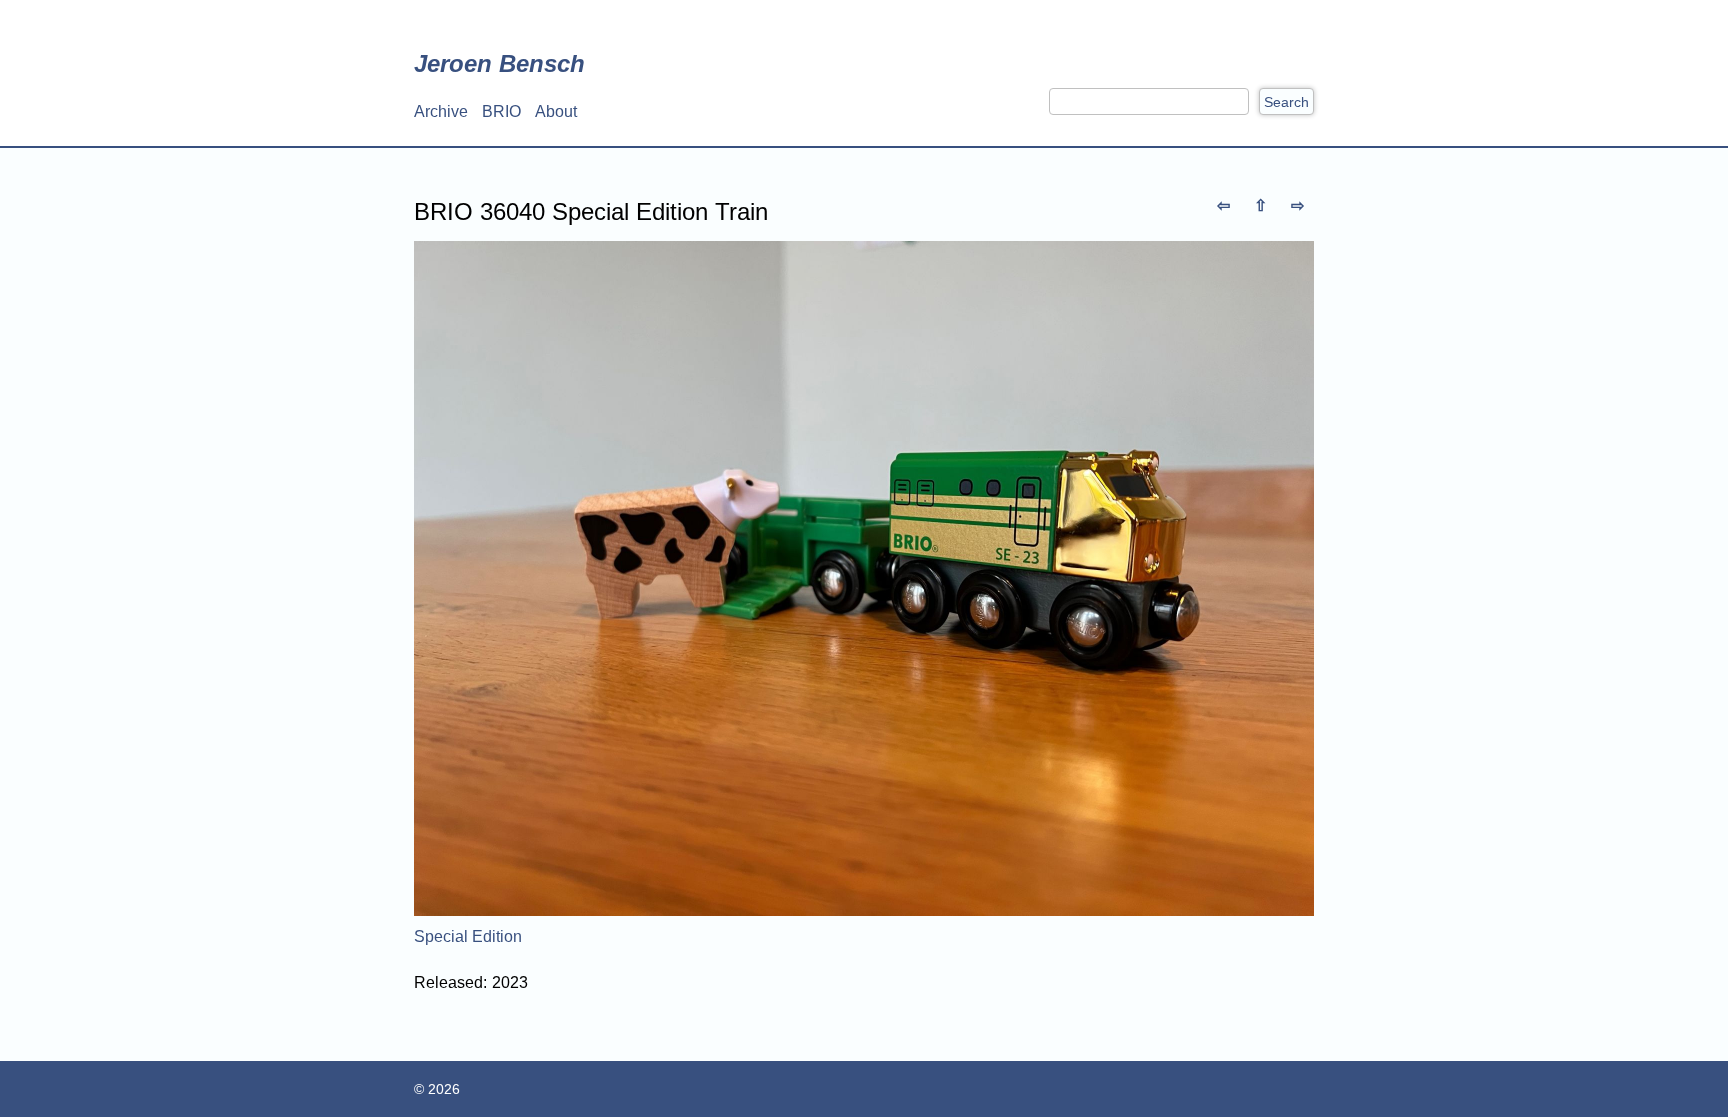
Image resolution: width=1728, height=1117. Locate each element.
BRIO (501, 111)
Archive (441, 111)
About (556, 111)
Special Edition (468, 936)
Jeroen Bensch (499, 63)
